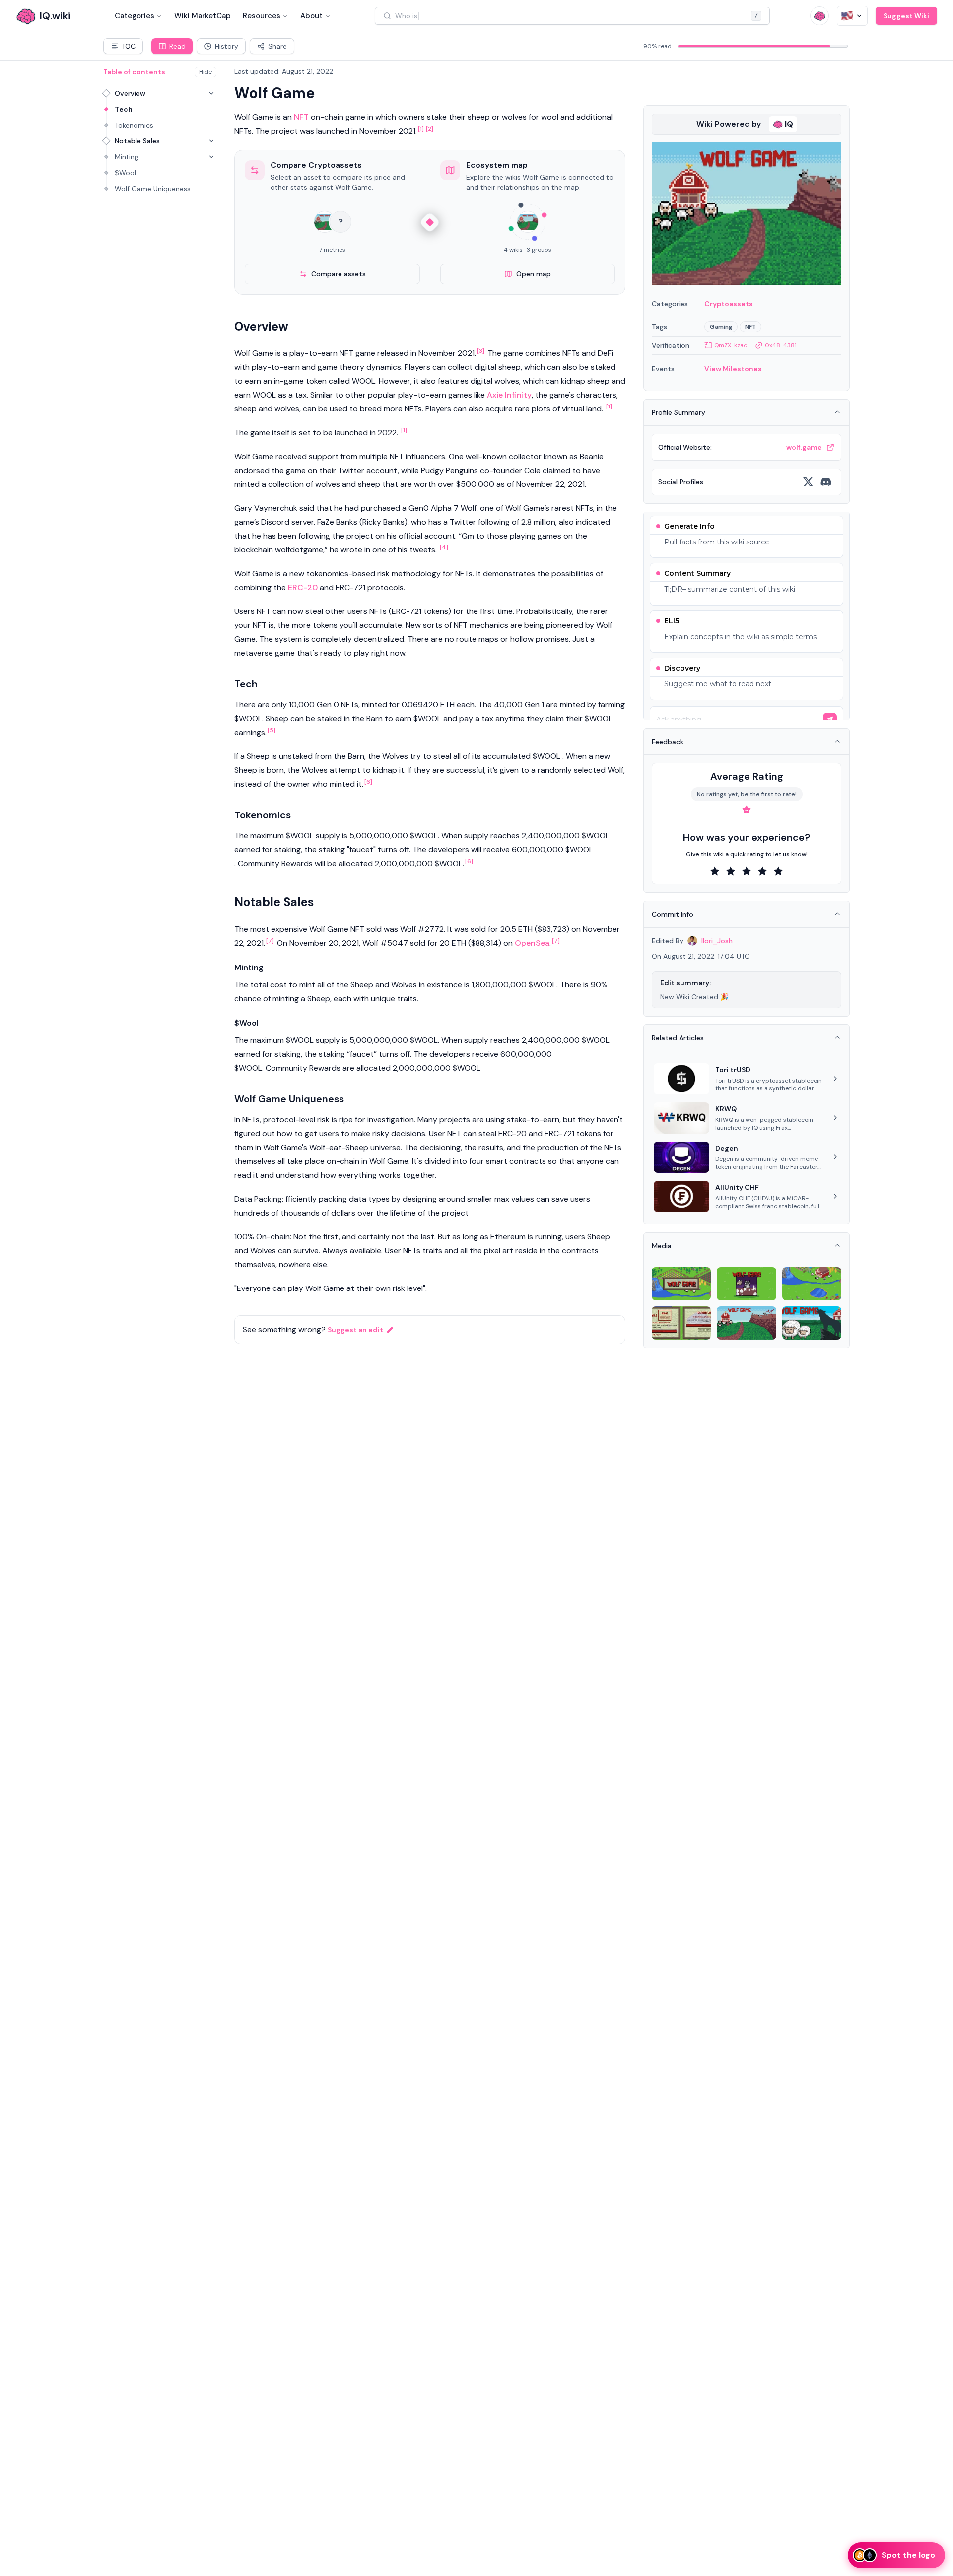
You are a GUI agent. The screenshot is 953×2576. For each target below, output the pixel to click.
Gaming (721, 327)
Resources (262, 16)
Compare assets (339, 274)
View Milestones (733, 369)
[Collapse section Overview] (211, 93)
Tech (124, 109)
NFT (301, 117)
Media (662, 1246)
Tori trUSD (733, 1070)
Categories (135, 16)
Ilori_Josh (717, 941)
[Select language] (852, 16)
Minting (127, 157)
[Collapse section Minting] (211, 157)
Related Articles (678, 1038)
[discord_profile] (826, 482)
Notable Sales (137, 141)
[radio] (715, 871)
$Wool (125, 173)
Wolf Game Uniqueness (153, 189)
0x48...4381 (781, 345)
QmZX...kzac (731, 345)
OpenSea (532, 943)
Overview (130, 93)
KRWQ (726, 1109)
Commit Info (673, 914)
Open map (534, 274)
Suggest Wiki (906, 16)
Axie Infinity (509, 395)
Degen (727, 1148)
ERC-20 (303, 587)
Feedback (668, 742)
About (311, 16)
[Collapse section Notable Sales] (211, 141)
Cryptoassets (729, 304)
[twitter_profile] (808, 482)
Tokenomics (134, 125)
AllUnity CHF (737, 1187)
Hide (205, 72)
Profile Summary (679, 412)
